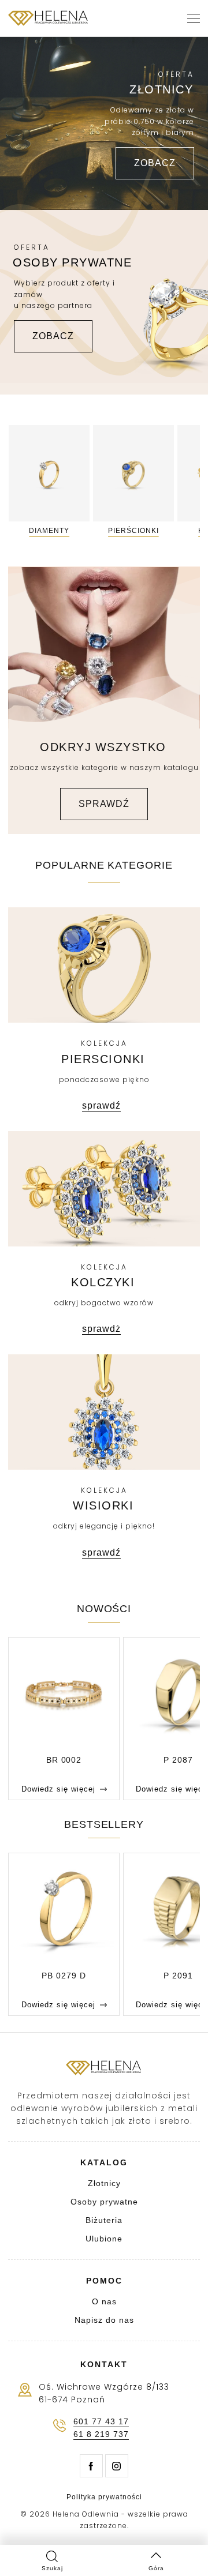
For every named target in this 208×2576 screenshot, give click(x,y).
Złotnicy (104, 2183)
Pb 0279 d (64, 1976)
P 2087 (178, 1760)
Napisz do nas (104, 2320)
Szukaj (52, 2568)
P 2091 (178, 1976)
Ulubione (104, 2239)
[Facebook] (91, 2466)
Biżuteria (104, 2220)
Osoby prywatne (104, 2202)
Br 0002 (64, 1760)
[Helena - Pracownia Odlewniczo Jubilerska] (49, 18)
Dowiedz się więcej (58, 1789)
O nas (104, 2301)
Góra (156, 2568)
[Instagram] (117, 2466)
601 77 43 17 (101, 2421)
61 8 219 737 (101, 2434)
